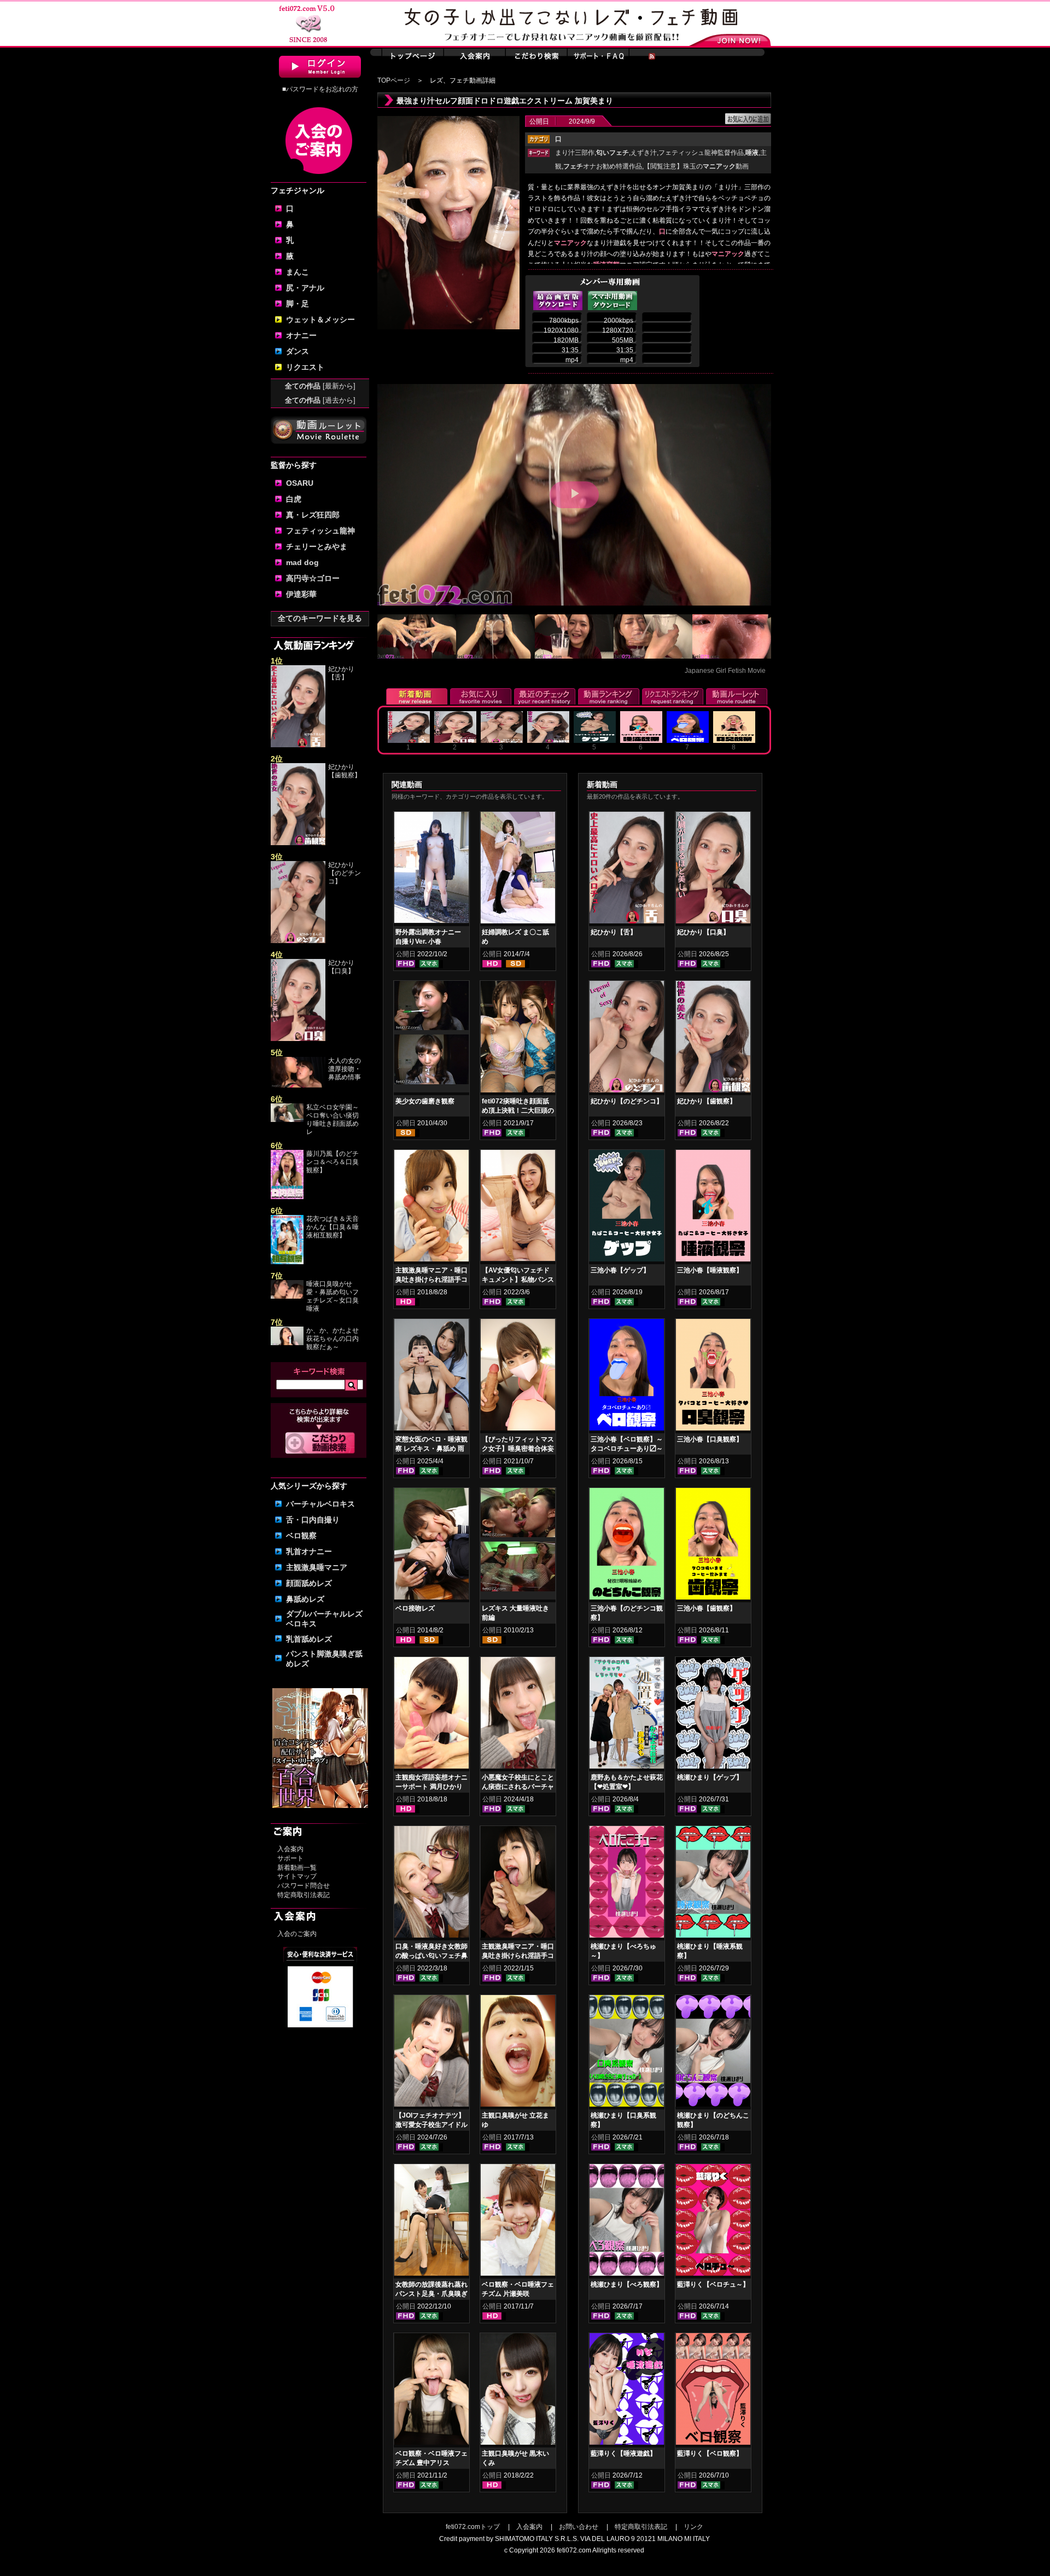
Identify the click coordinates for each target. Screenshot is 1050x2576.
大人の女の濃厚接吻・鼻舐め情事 (345, 1069)
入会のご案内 (297, 1934)
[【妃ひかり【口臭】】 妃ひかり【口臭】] (713, 870)
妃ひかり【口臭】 (341, 967)
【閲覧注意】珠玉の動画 (696, 166)
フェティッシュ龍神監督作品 (701, 153)
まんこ (297, 272)
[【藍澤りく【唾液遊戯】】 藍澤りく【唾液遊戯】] (627, 2391)
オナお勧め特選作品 (603, 166)
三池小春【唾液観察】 (710, 1270)
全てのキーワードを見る (320, 618)
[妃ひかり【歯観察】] (298, 843)
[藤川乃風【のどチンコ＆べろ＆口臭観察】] (287, 1197)
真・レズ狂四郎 (313, 515)
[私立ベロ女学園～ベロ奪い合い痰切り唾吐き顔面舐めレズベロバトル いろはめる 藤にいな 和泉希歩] (287, 1120)
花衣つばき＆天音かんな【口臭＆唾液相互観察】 (332, 1227)
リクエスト (305, 367)
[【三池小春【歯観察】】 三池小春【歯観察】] (713, 1546)
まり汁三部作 (575, 153)
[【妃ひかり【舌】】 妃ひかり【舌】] (627, 870)
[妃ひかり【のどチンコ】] (298, 941)
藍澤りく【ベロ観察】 (710, 2453)
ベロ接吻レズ (415, 1608)
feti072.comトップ (473, 2527)
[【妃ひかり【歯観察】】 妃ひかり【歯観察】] (713, 1039)
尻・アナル (305, 288)
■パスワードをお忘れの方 (320, 89)
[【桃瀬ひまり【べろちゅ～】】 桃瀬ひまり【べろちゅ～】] (627, 1884)
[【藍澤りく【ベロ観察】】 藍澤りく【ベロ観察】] (713, 2391)
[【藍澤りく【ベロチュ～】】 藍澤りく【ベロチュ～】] (713, 2222)
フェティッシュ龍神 (320, 531)
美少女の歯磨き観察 (425, 1101)
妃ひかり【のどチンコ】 (345, 873)
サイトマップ (297, 1876)
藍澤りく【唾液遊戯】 (623, 2453)
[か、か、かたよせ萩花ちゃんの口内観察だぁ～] (287, 1343)
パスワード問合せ (304, 1886)
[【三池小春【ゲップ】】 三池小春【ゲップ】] (627, 1208)
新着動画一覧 (297, 1868)
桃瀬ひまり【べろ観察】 (627, 2284)
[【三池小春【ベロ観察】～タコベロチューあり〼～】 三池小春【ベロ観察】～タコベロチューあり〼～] (627, 1377)
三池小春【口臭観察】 (710, 1439)
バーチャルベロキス (320, 1504)
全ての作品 (320, 386)
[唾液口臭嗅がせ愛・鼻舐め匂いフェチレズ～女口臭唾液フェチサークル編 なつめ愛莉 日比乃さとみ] (287, 1296)
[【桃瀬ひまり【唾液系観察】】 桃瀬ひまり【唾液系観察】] (713, 1884)
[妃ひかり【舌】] (298, 745)
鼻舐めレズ (305, 1599)
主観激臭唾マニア (317, 1567)
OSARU (300, 483)
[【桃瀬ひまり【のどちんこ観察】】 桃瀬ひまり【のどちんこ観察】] (713, 2053)
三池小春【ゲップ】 (620, 1270)
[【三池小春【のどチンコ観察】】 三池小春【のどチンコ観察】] (627, 1546)
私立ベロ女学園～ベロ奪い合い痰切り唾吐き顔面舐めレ (332, 1120)
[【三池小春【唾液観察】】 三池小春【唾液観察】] (713, 1208)
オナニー (301, 335)
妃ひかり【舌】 (341, 673)
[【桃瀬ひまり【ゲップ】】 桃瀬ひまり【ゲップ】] (713, 1715)
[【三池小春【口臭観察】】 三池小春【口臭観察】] (713, 1377)
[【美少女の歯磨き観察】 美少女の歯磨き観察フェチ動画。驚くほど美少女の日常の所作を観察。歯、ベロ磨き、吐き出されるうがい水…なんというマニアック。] (431, 1008)
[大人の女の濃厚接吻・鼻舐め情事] (298, 1085)
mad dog (302, 562)
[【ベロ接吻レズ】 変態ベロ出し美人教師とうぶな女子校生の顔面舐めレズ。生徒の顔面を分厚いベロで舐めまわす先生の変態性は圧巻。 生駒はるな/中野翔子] (431, 1546)
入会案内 (290, 1849)
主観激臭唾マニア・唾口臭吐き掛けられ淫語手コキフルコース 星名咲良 (518, 1956)
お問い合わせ (579, 2527)
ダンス (297, 351)
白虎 (294, 499)
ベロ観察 (301, 1536)
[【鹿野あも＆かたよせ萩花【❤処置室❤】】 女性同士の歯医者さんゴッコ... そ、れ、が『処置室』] (627, 1715)
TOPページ (394, 80)
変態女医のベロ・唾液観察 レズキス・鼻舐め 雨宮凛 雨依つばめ (431, 1449)
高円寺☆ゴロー (313, 578)
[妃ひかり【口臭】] (298, 1039)
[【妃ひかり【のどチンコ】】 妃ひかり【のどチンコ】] (627, 1039)
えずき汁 (644, 153)
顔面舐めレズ (309, 1583)
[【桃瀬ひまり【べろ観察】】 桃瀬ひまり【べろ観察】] (627, 2222)
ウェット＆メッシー (320, 319)
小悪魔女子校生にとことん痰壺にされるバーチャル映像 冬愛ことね (518, 1787)
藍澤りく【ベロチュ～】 (713, 2284)
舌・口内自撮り (313, 1520)
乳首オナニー (309, 1551)
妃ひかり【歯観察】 (345, 771)
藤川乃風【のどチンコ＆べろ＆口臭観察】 (332, 1162)
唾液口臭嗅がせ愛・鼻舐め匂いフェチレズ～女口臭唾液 (332, 1296)
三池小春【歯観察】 (707, 1608)
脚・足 (297, 304)
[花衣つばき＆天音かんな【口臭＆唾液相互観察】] (287, 1262)
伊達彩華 (301, 594)
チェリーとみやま (317, 546)
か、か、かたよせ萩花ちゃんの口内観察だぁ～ (332, 1339)
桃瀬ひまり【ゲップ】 (710, 1777)
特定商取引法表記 (304, 1895)
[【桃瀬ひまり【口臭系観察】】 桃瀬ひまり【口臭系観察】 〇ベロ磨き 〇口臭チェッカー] (627, 2053)
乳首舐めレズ (309, 1639)
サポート (290, 1858)
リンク (693, 2527)
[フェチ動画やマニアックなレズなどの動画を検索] (320, 1452)
